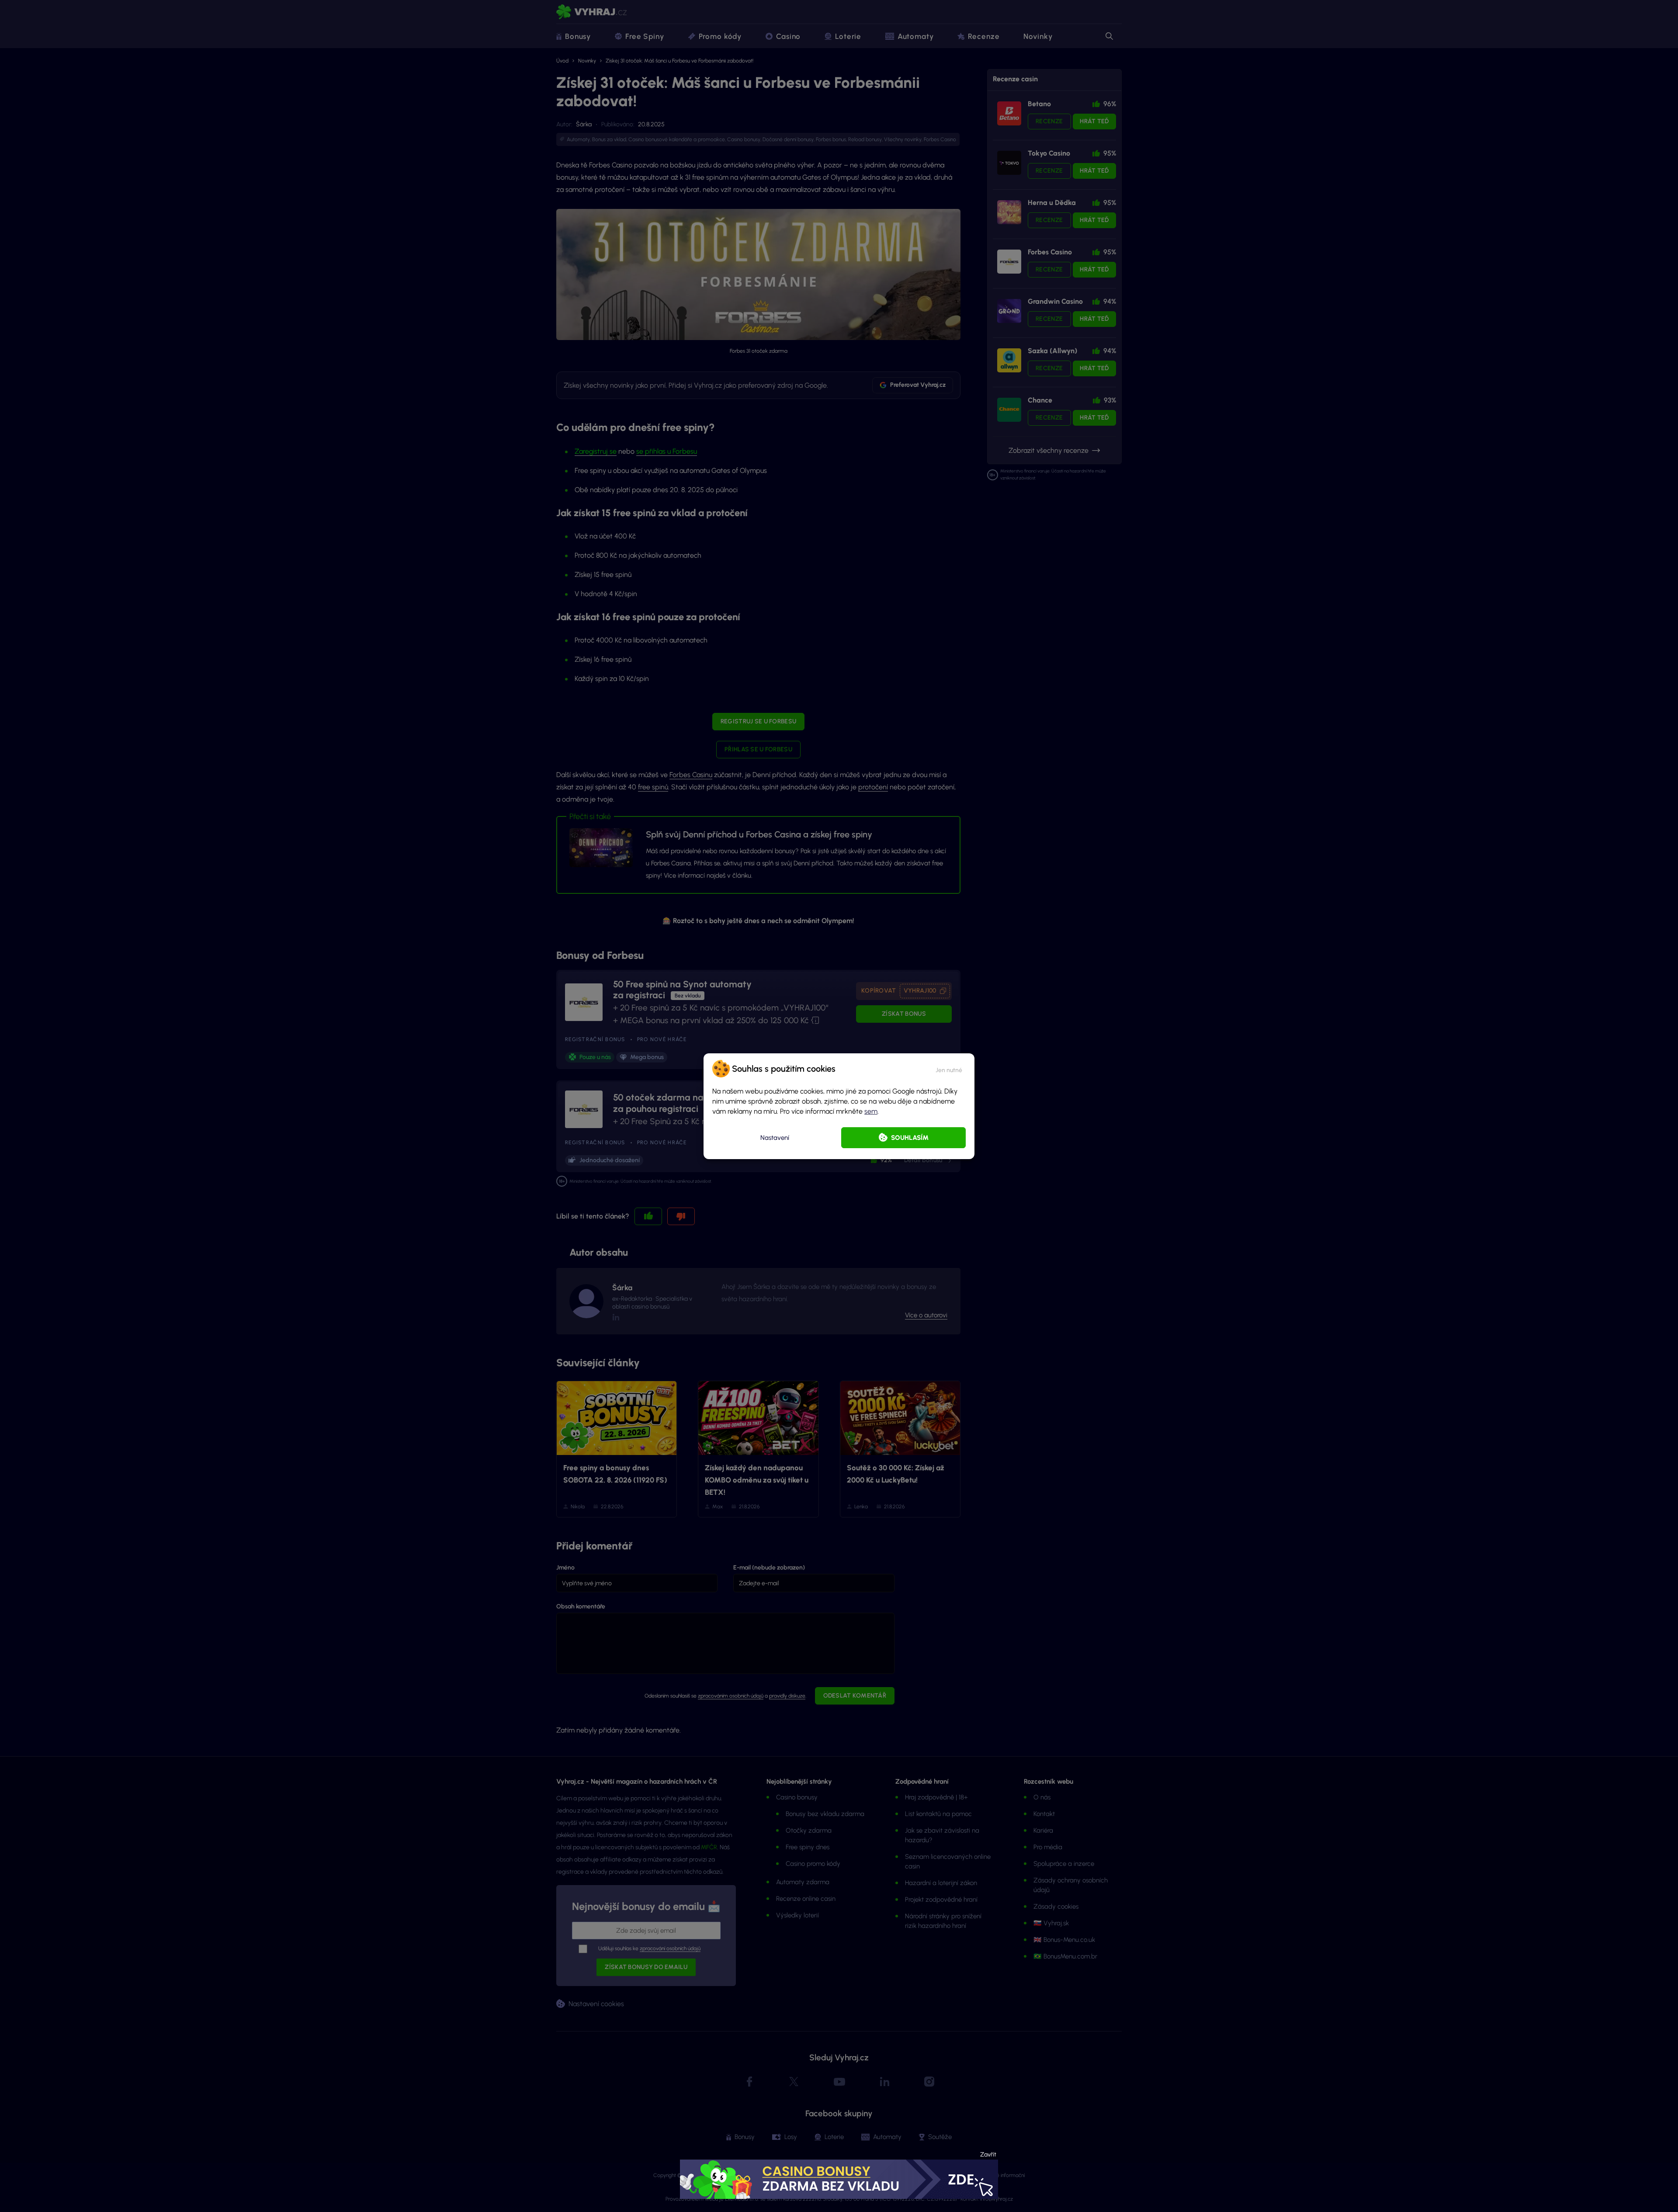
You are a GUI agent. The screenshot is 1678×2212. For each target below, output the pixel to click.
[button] (949, 1069)
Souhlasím (910, 1138)
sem (871, 1111)
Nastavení (775, 1138)
